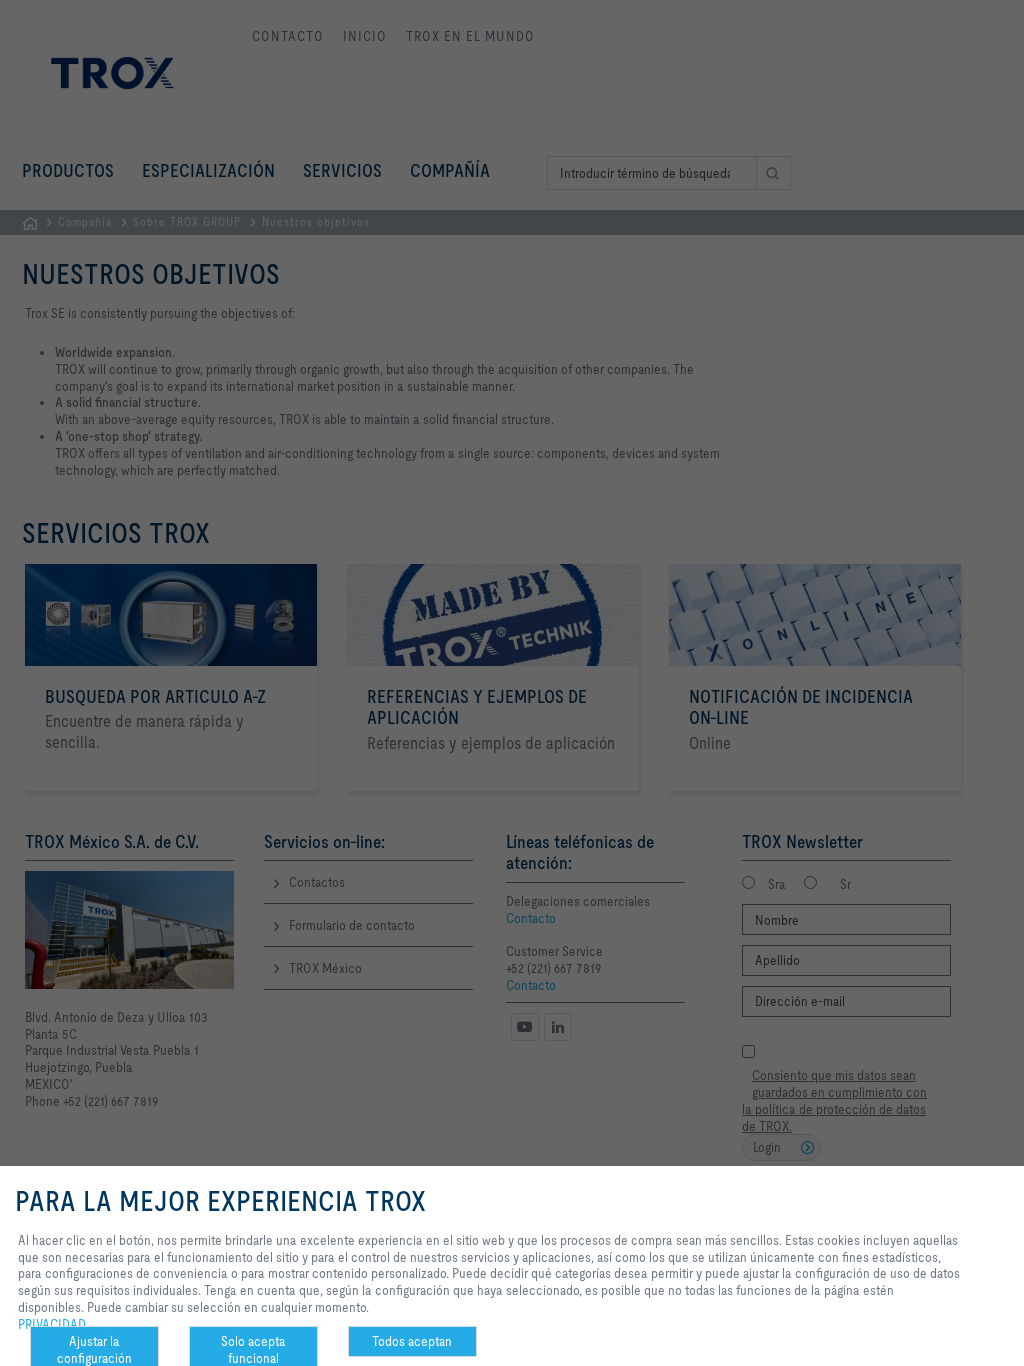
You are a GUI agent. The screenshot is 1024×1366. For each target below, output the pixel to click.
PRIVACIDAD (52, 1324)
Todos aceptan (412, 1341)
